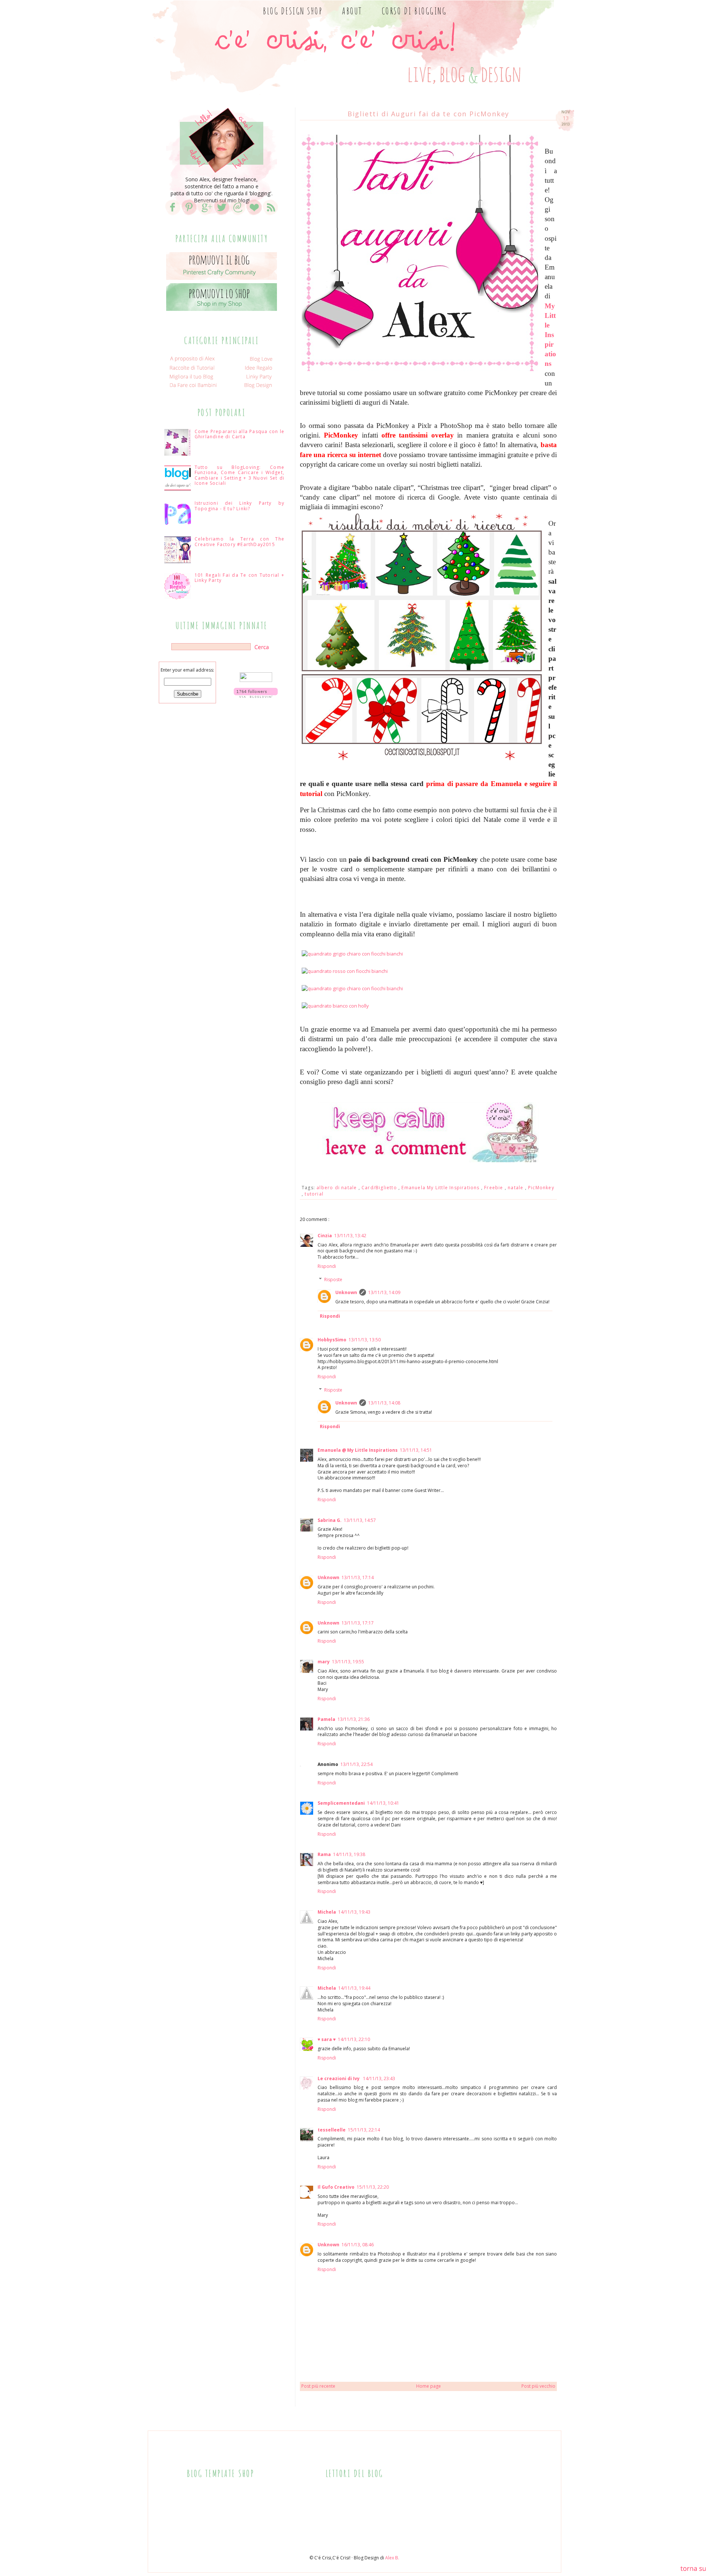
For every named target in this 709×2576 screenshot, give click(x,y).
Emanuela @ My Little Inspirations (358, 1450)
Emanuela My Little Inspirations (441, 1188)
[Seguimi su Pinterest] (189, 215)
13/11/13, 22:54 (357, 1764)
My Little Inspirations (550, 335)
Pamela (326, 1719)
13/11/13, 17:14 (358, 1577)
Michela (327, 1912)
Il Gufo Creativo (336, 2187)
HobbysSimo (332, 1340)
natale (516, 1188)
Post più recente (318, 2386)
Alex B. (392, 2558)
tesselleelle (332, 2130)
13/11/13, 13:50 (365, 1340)
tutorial (314, 1194)
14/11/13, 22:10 (354, 2039)
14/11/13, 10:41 (383, 1803)
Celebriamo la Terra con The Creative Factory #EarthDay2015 (239, 541)
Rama (324, 1854)
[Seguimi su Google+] (205, 215)
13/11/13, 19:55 (348, 1662)
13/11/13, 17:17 (358, 1623)
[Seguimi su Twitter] (222, 215)
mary (324, 1662)
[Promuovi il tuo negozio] (222, 311)
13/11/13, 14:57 (360, 1520)
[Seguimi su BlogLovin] (254, 215)
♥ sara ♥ (327, 2039)
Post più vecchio (538, 2386)
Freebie (494, 1188)
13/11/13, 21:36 (354, 1719)
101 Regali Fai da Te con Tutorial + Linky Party (239, 578)
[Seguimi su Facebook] (173, 215)
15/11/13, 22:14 (364, 2130)
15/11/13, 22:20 (373, 2187)
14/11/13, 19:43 (354, 1912)
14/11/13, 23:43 (379, 2078)
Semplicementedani (341, 1803)
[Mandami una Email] (238, 215)
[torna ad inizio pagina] (693, 2570)
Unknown (346, 1292)
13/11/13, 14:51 (416, 1450)
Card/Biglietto (380, 1188)
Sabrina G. (330, 1520)
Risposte (333, 1280)
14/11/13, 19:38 (349, 1854)
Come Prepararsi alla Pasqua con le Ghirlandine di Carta (239, 434)
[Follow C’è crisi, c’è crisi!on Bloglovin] (256, 696)
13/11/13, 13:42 (350, 1236)
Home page (429, 2386)
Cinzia (325, 1236)
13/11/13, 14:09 (384, 1292)
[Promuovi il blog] (222, 280)
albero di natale (337, 1188)
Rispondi (327, 1266)
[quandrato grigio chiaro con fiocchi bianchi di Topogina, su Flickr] (352, 954)
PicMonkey (541, 1188)
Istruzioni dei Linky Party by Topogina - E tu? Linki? (239, 506)
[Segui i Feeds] (270, 215)
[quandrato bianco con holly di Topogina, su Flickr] (335, 1006)
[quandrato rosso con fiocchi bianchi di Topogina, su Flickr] (345, 971)
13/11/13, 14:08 (384, 1403)
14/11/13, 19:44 (354, 1988)
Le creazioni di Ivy (339, 2078)
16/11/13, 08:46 (358, 2245)
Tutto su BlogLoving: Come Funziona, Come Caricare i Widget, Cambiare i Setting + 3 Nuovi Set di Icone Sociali (239, 475)
